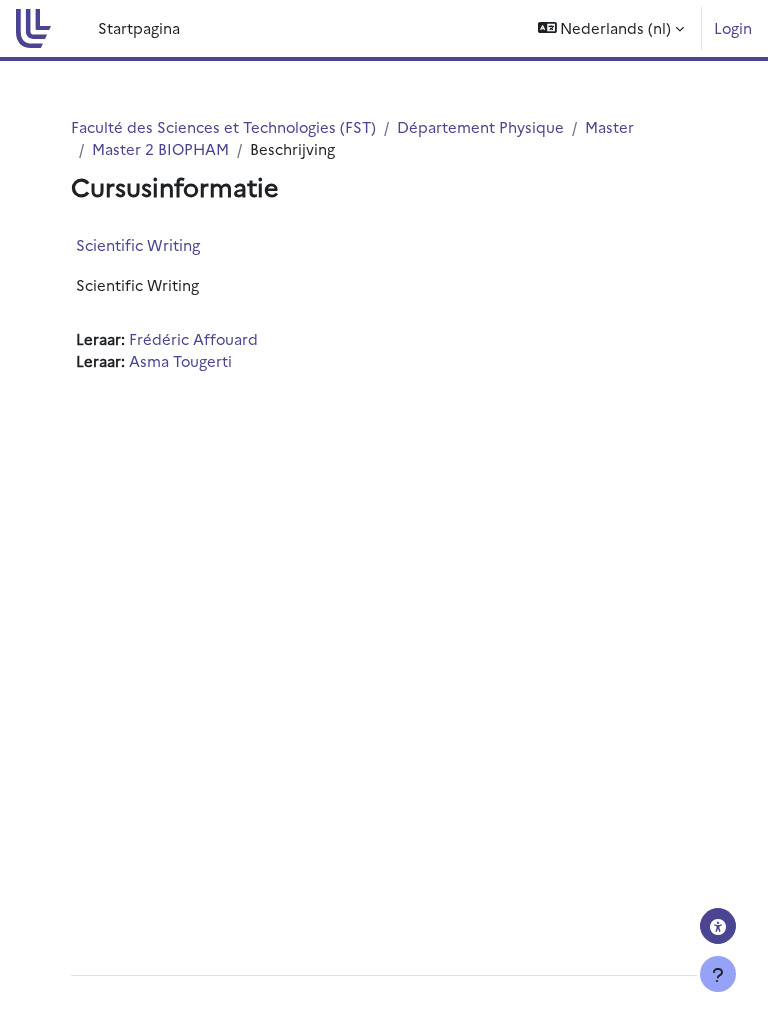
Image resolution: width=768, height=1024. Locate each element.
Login (733, 27)
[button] (611, 28)
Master (609, 126)
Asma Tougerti (180, 360)
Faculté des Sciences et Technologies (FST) (223, 126)
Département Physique (480, 126)
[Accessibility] (718, 926)
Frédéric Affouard (193, 338)
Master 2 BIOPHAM (160, 148)
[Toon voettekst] (718, 974)
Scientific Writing (138, 244)
